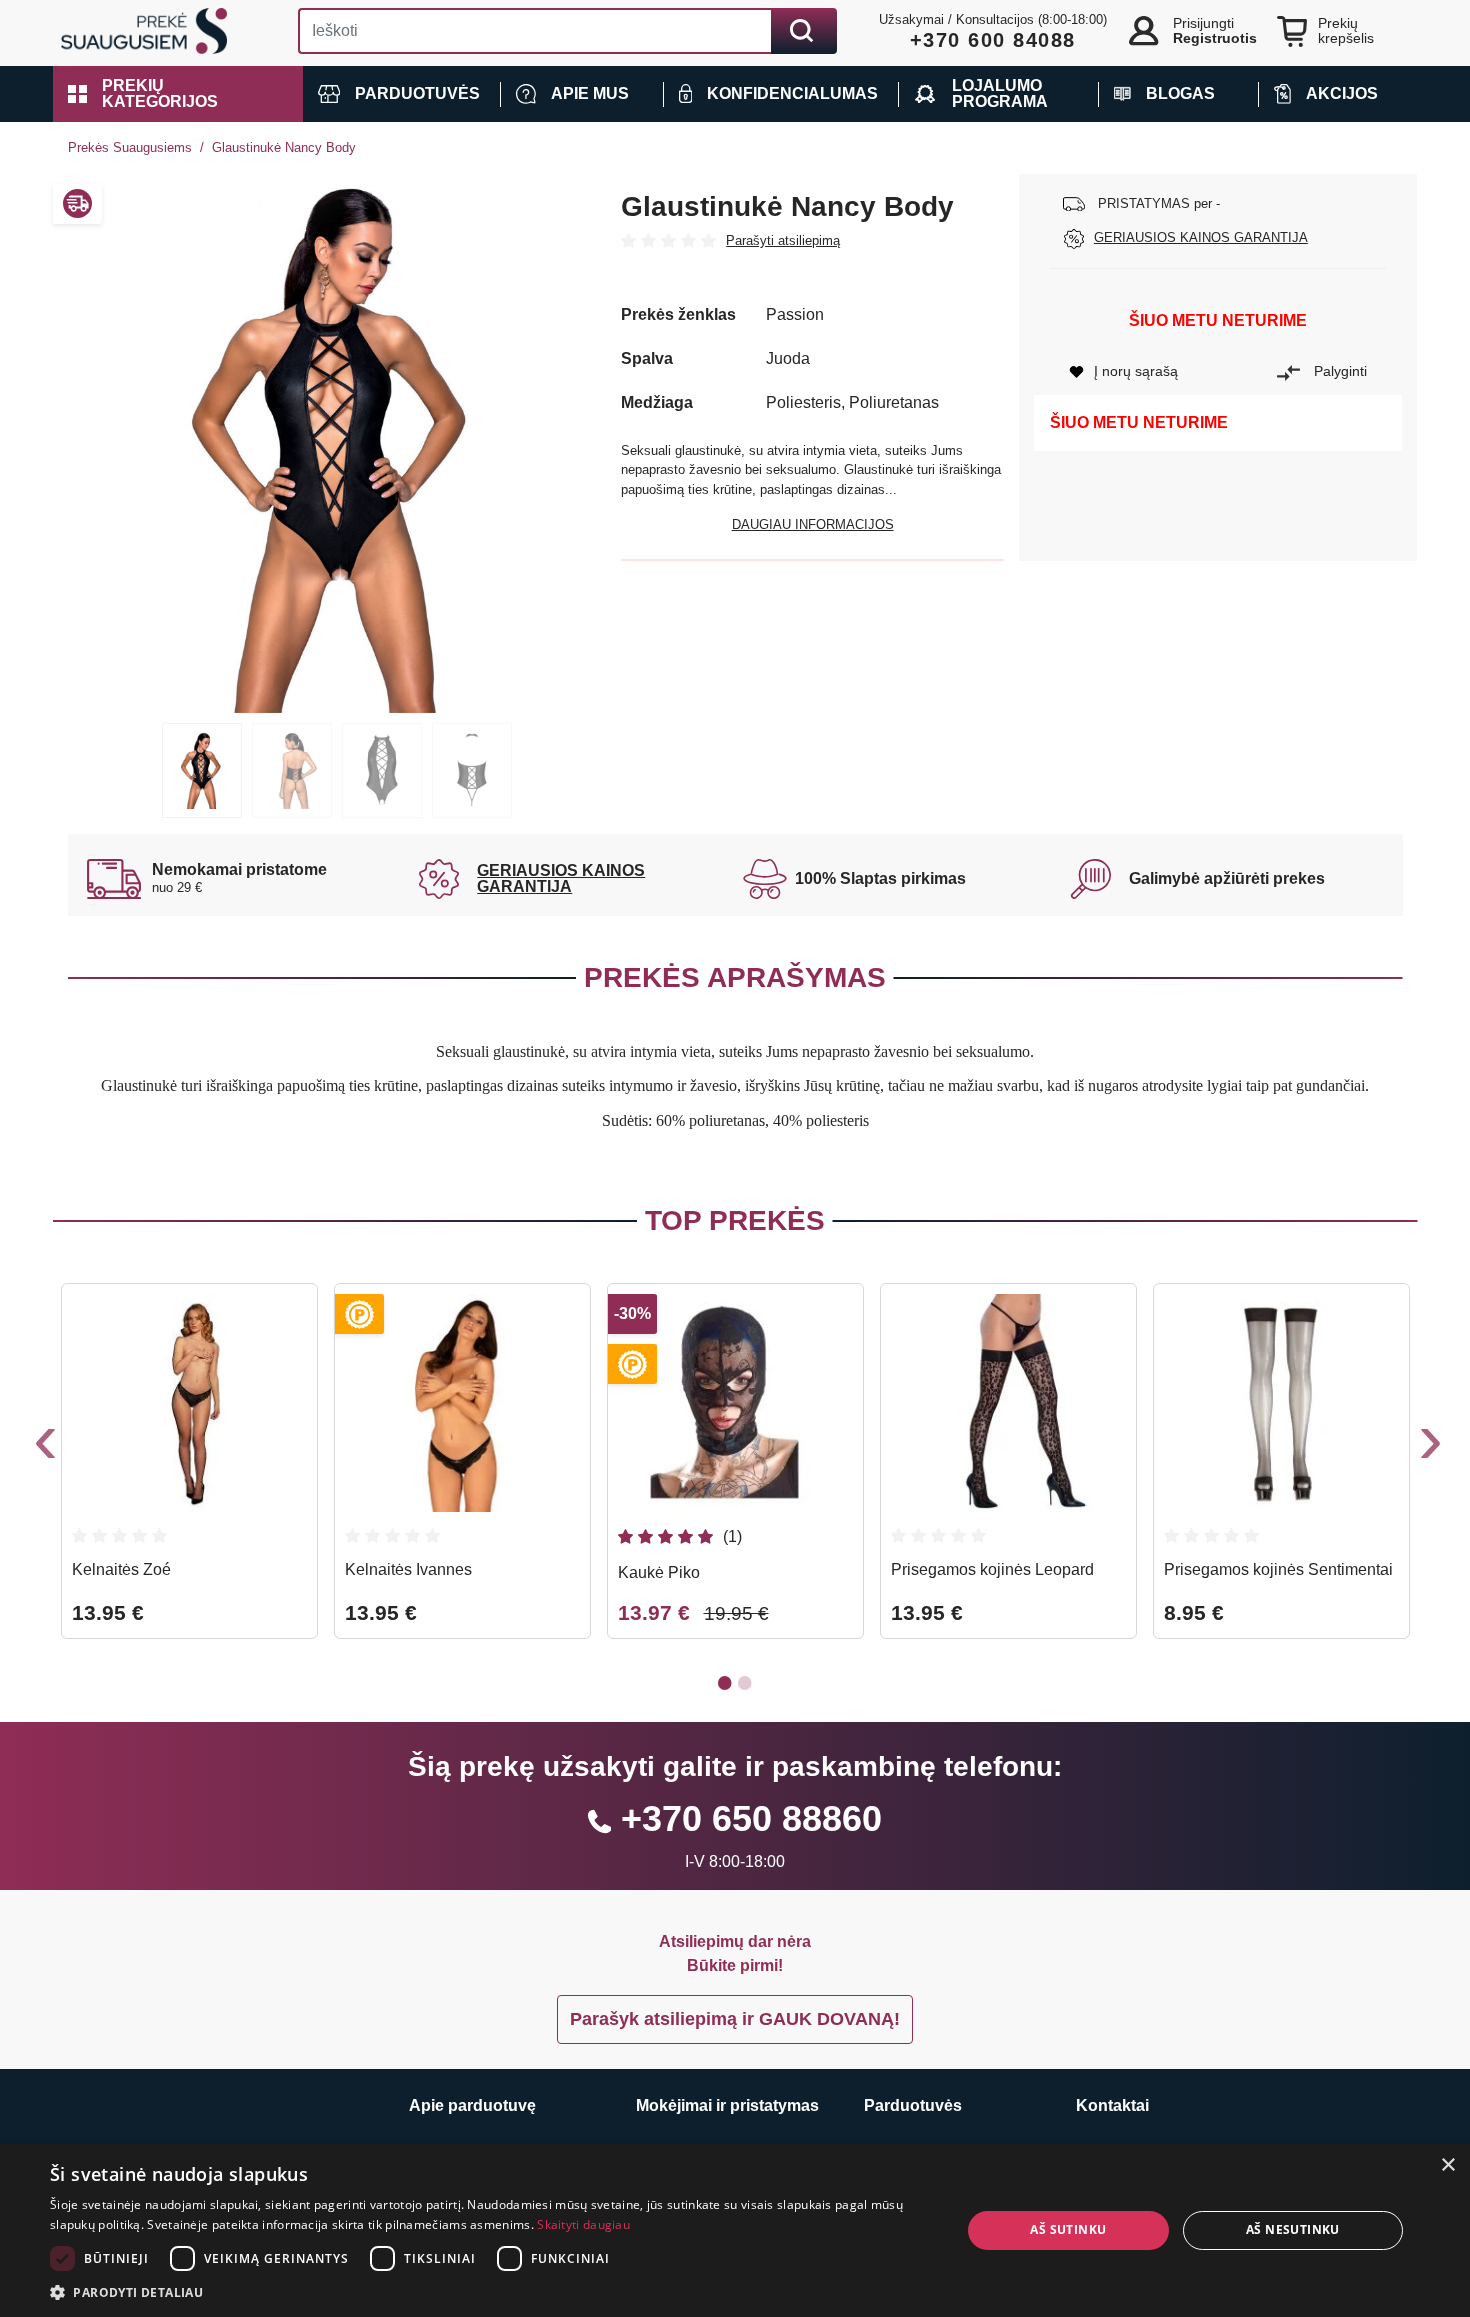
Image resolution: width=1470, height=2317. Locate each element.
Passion (795, 314)
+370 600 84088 (993, 40)
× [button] (1447, 2165)
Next (1428, 1447)
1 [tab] (202, 770)
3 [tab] (382, 770)
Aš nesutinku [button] (1293, 2229)
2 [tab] (292, 770)
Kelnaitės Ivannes (408, 1569)
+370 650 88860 (751, 1818)
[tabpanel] (337, 443)
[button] (178, 94)
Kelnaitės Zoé (121, 1569)
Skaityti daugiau (583, 2224)
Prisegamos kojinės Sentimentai (1278, 1569)
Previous (43, 1447)
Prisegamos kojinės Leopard (992, 1569)
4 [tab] (472, 770)
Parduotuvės (913, 2105)
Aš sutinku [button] (1068, 2229)
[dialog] (735, 2230)
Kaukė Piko (659, 1572)
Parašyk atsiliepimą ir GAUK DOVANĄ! (735, 2019)
